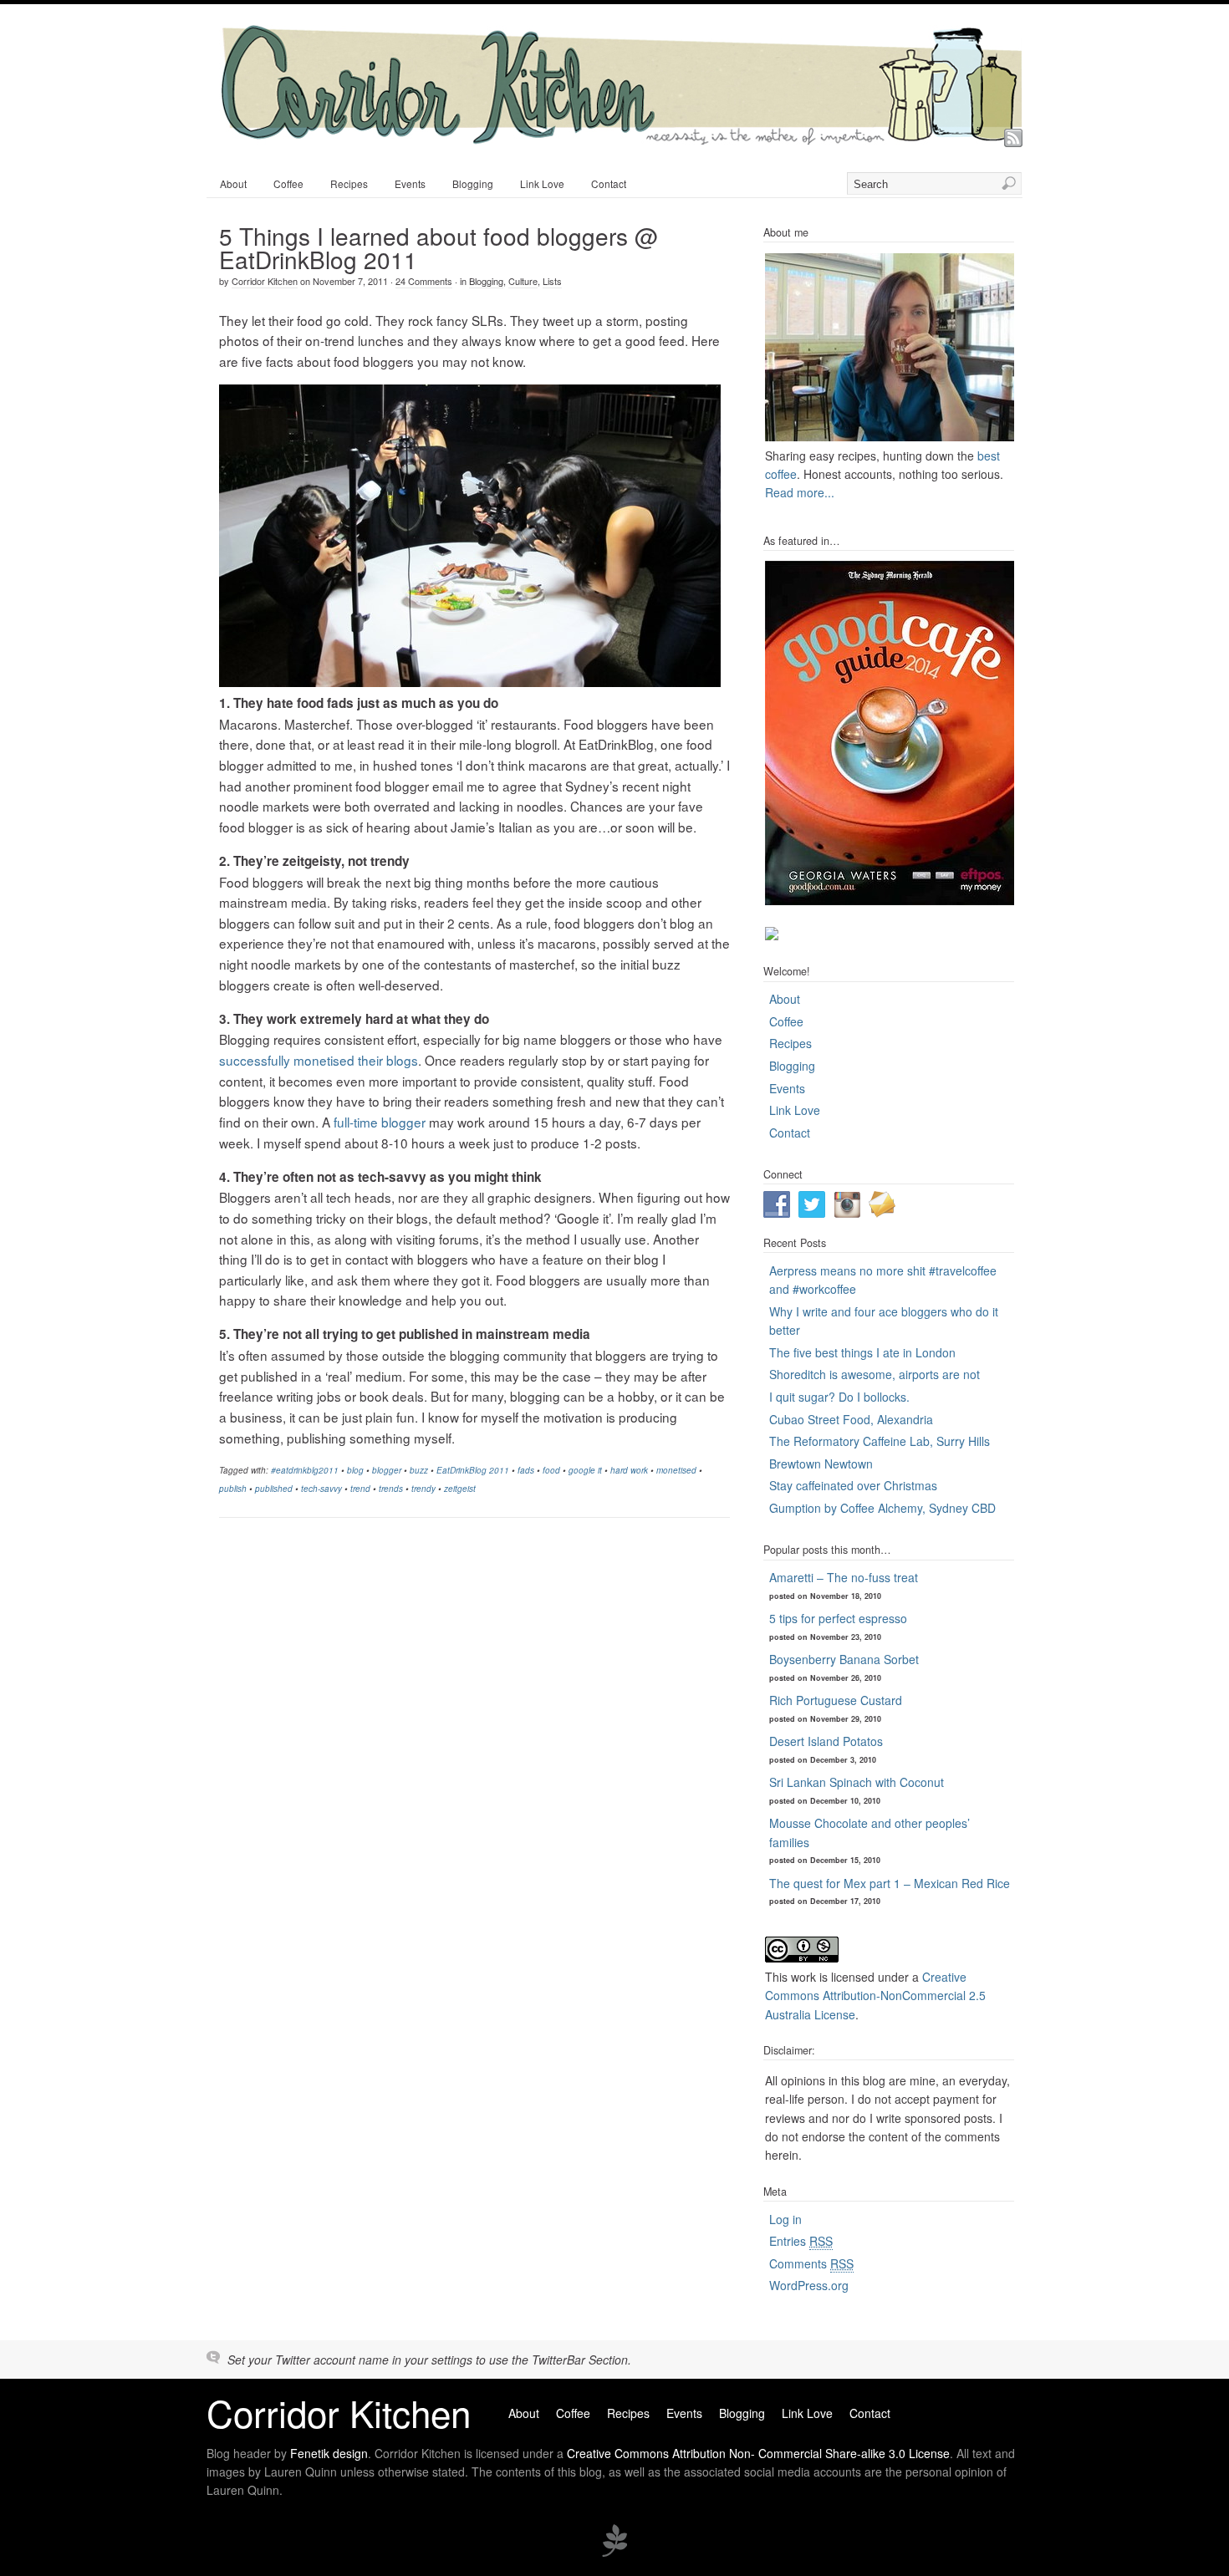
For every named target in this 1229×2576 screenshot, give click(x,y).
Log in (785, 2219)
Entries (801, 2241)
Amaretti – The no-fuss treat (844, 1577)
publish (233, 1489)
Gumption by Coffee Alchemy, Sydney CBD (882, 1508)
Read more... (800, 492)
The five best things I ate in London (862, 1352)
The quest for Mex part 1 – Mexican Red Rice (890, 1883)
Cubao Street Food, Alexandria (851, 1419)
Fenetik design (329, 2453)
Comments (811, 2263)
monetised (676, 1470)
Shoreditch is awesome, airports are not (875, 1374)
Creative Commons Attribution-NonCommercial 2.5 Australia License (875, 1996)
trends (391, 1489)
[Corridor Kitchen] (620, 140)
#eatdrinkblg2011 (305, 1470)
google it (585, 1470)
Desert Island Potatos (826, 1741)
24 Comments (424, 281)
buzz (419, 1470)
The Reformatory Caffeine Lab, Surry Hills (880, 1441)
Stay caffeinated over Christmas (853, 1485)
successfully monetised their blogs (319, 1060)
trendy (423, 1489)
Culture (523, 281)
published (274, 1489)
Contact (609, 183)
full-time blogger (380, 1122)
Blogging (473, 183)
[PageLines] (614, 2554)
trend (360, 1489)
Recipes (349, 183)
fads (526, 1470)
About (233, 183)
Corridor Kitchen (265, 281)
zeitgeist (460, 1489)
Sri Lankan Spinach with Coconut (857, 1782)
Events (410, 183)
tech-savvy (321, 1489)
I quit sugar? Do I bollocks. (839, 1397)
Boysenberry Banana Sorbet (844, 1659)
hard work (629, 1470)
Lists (552, 281)
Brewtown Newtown (821, 1464)
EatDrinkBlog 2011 (473, 1470)
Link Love (542, 183)
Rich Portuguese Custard (836, 1700)
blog (355, 1470)
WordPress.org (809, 2285)
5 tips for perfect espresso (838, 1618)
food (551, 1470)
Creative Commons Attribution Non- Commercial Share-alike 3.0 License (758, 2453)
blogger (387, 1470)
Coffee (288, 183)
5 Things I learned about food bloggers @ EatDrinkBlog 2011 (439, 247)
